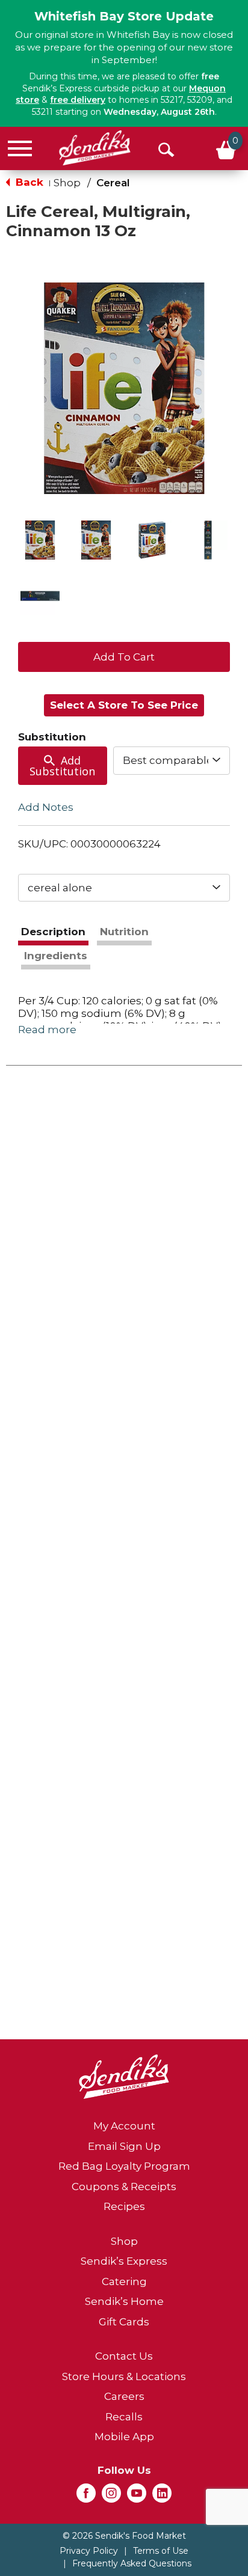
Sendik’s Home (124, 2301)
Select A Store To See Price (124, 705)
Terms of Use (161, 2551)
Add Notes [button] (46, 807)
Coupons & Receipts (124, 2187)
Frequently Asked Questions (132, 2563)
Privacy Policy (89, 2551)
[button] (40, 540)
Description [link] (53, 932)
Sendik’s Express (124, 2261)
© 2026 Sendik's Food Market (124, 2536)
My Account (124, 2126)
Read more (47, 1030)
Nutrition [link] (124, 932)
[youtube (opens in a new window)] (137, 2497)
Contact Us (124, 2356)
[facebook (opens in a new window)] (86, 2497)
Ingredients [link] (56, 956)
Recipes (124, 2206)
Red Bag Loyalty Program (124, 2166)
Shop (67, 183)
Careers (124, 2396)
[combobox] (172, 760)
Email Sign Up (124, 2146)
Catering (124, 2281)
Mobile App (124, 2437)
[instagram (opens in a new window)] (111, 2497)
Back (28, 182)
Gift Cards (124, 2322)
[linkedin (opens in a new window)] (162, 2497)
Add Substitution (62, 766)
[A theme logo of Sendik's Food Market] (95, 148)
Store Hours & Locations (124, 2376)
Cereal (113, 183)
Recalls (124, 2417)
